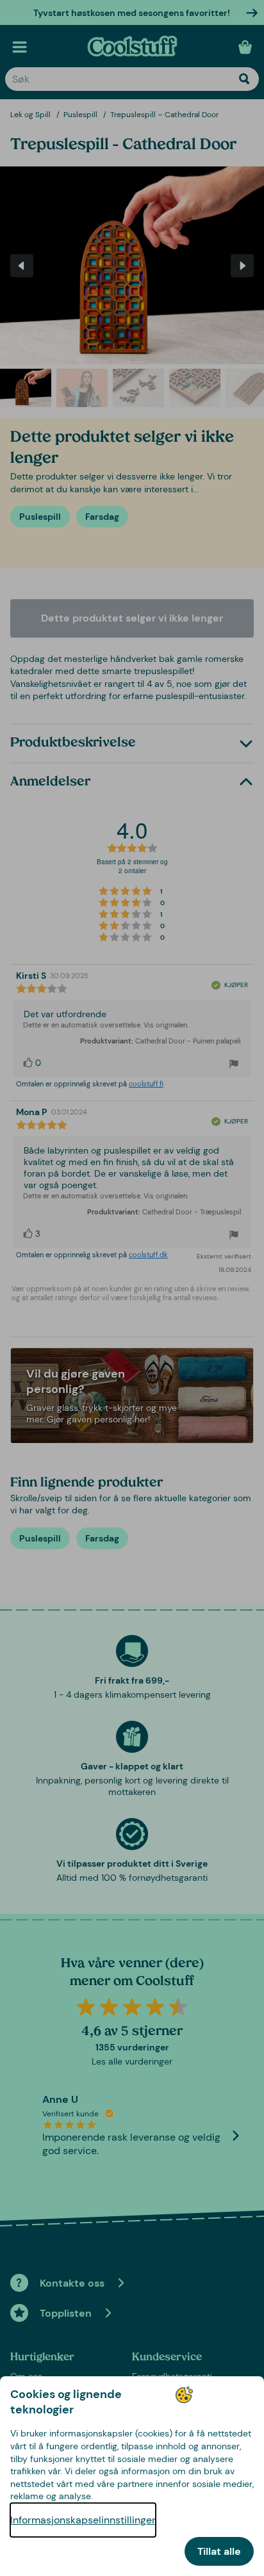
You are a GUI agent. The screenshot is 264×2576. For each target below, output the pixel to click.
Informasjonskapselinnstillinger (83, 2520)
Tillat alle (219, 2551)
